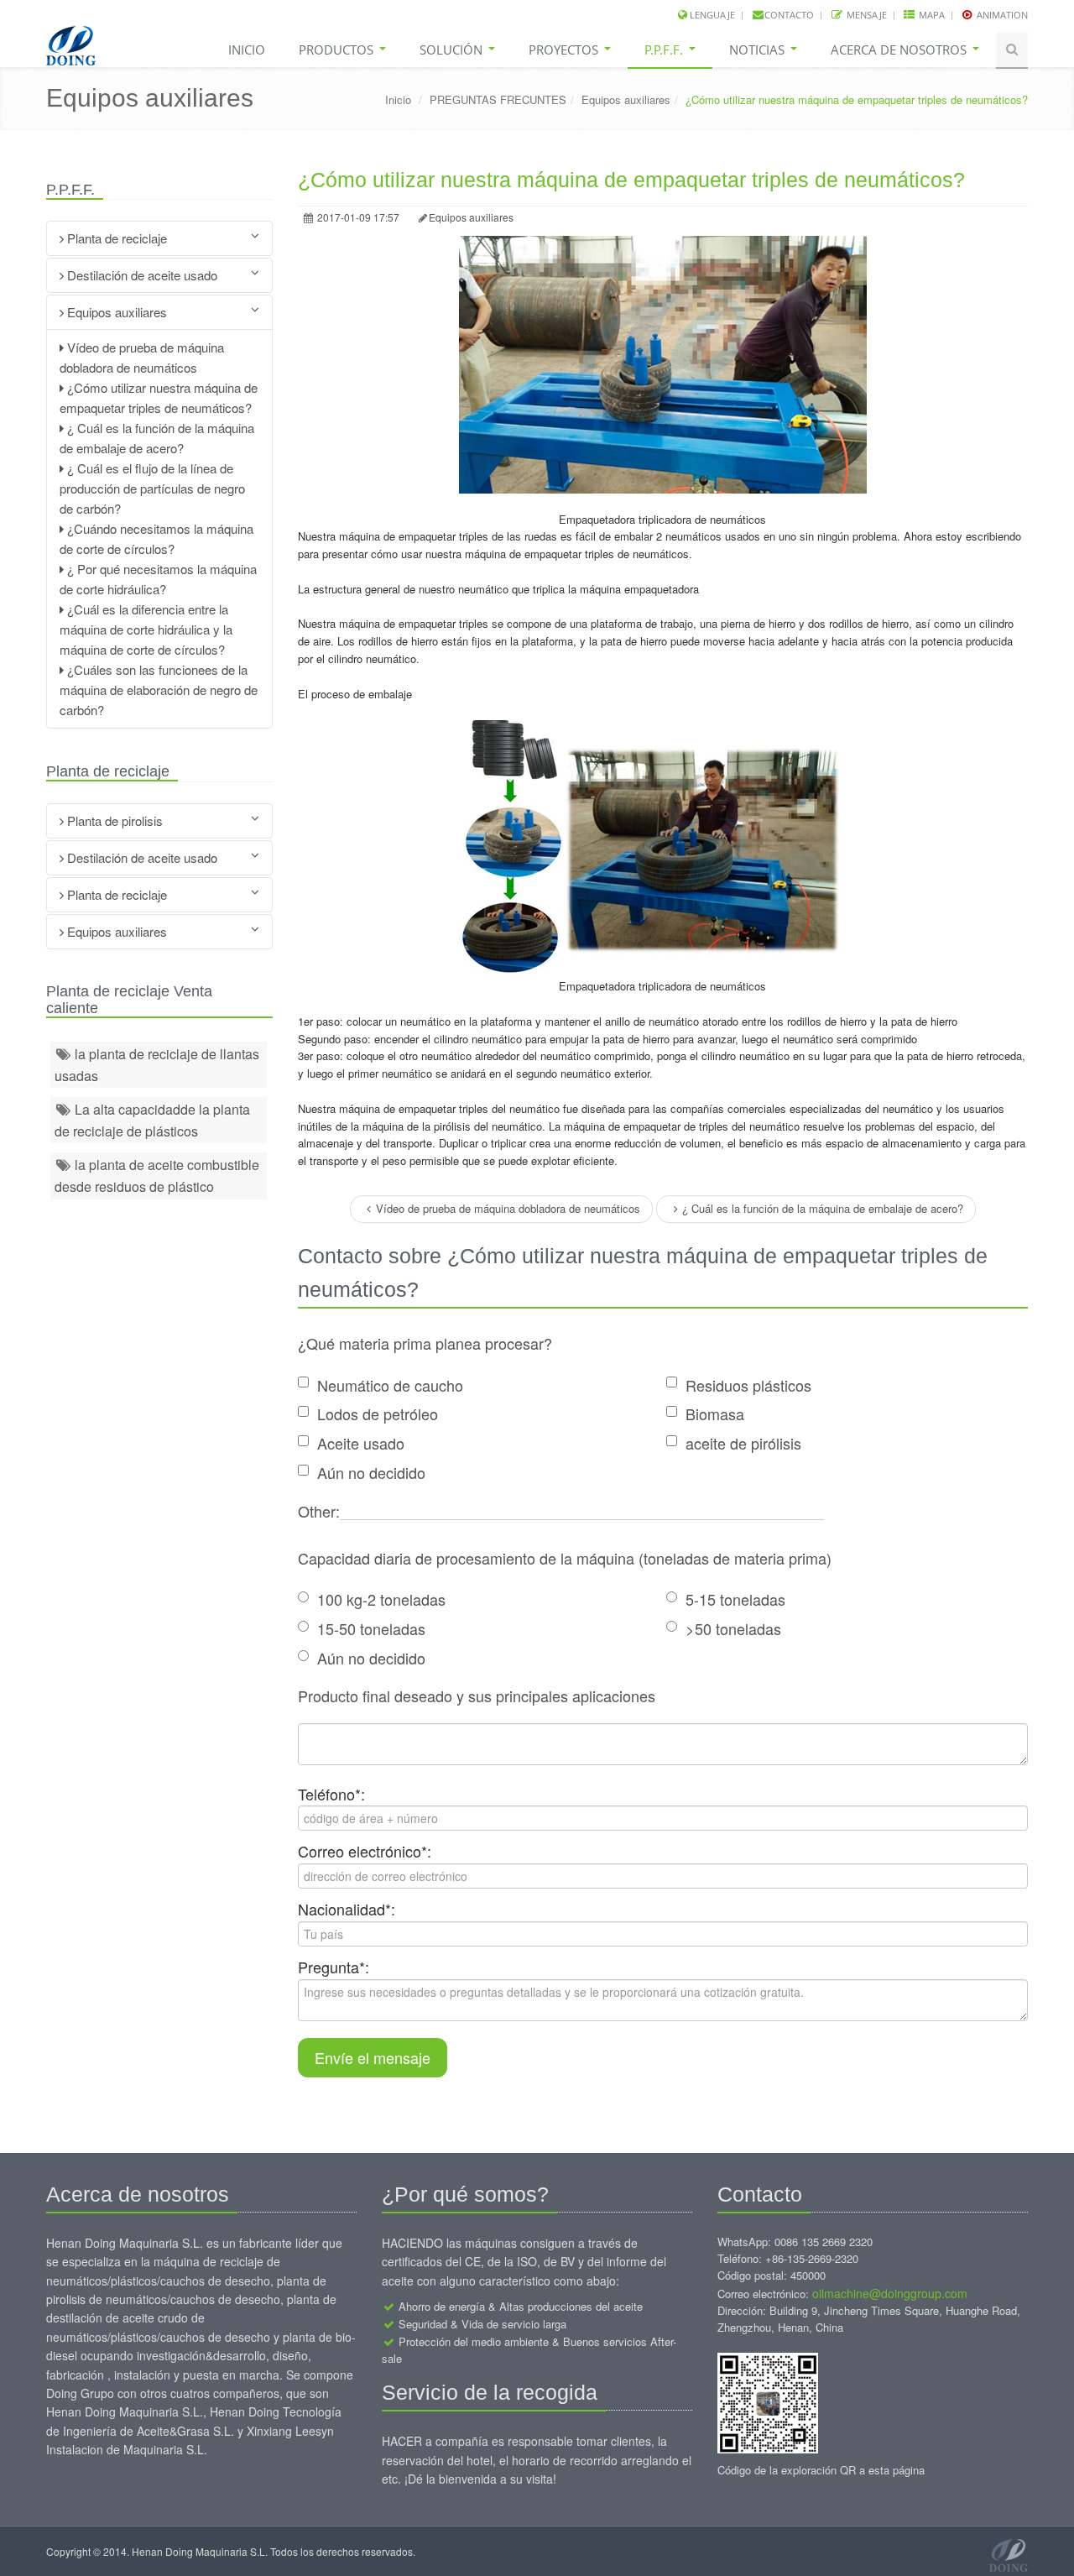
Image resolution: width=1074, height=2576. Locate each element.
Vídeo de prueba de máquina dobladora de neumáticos (508, 1208)
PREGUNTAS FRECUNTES (498, 99)
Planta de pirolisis (113, 820)
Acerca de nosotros (900, 50)
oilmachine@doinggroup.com (890, 2293)
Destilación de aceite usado (141, 275)
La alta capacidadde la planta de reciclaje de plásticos (152, 1120)
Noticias (759, 50)
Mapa (931, 15)
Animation (1001, 15)
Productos (338, 50)
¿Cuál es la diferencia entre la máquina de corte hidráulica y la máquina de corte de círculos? (146, 629)
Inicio (247, 50)
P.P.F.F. (665, 50)
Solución (453, 50)
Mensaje (865, 15)
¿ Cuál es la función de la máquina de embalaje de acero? (823, 1208)
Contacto (789, 15)
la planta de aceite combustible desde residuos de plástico (157, 1176)
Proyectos (565, 50)
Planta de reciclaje (115, 238)
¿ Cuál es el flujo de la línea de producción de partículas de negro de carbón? (152, 488)
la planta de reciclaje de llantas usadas (157, 1065)
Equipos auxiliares (626, 99)
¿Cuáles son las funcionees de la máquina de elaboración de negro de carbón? (159, 690)
